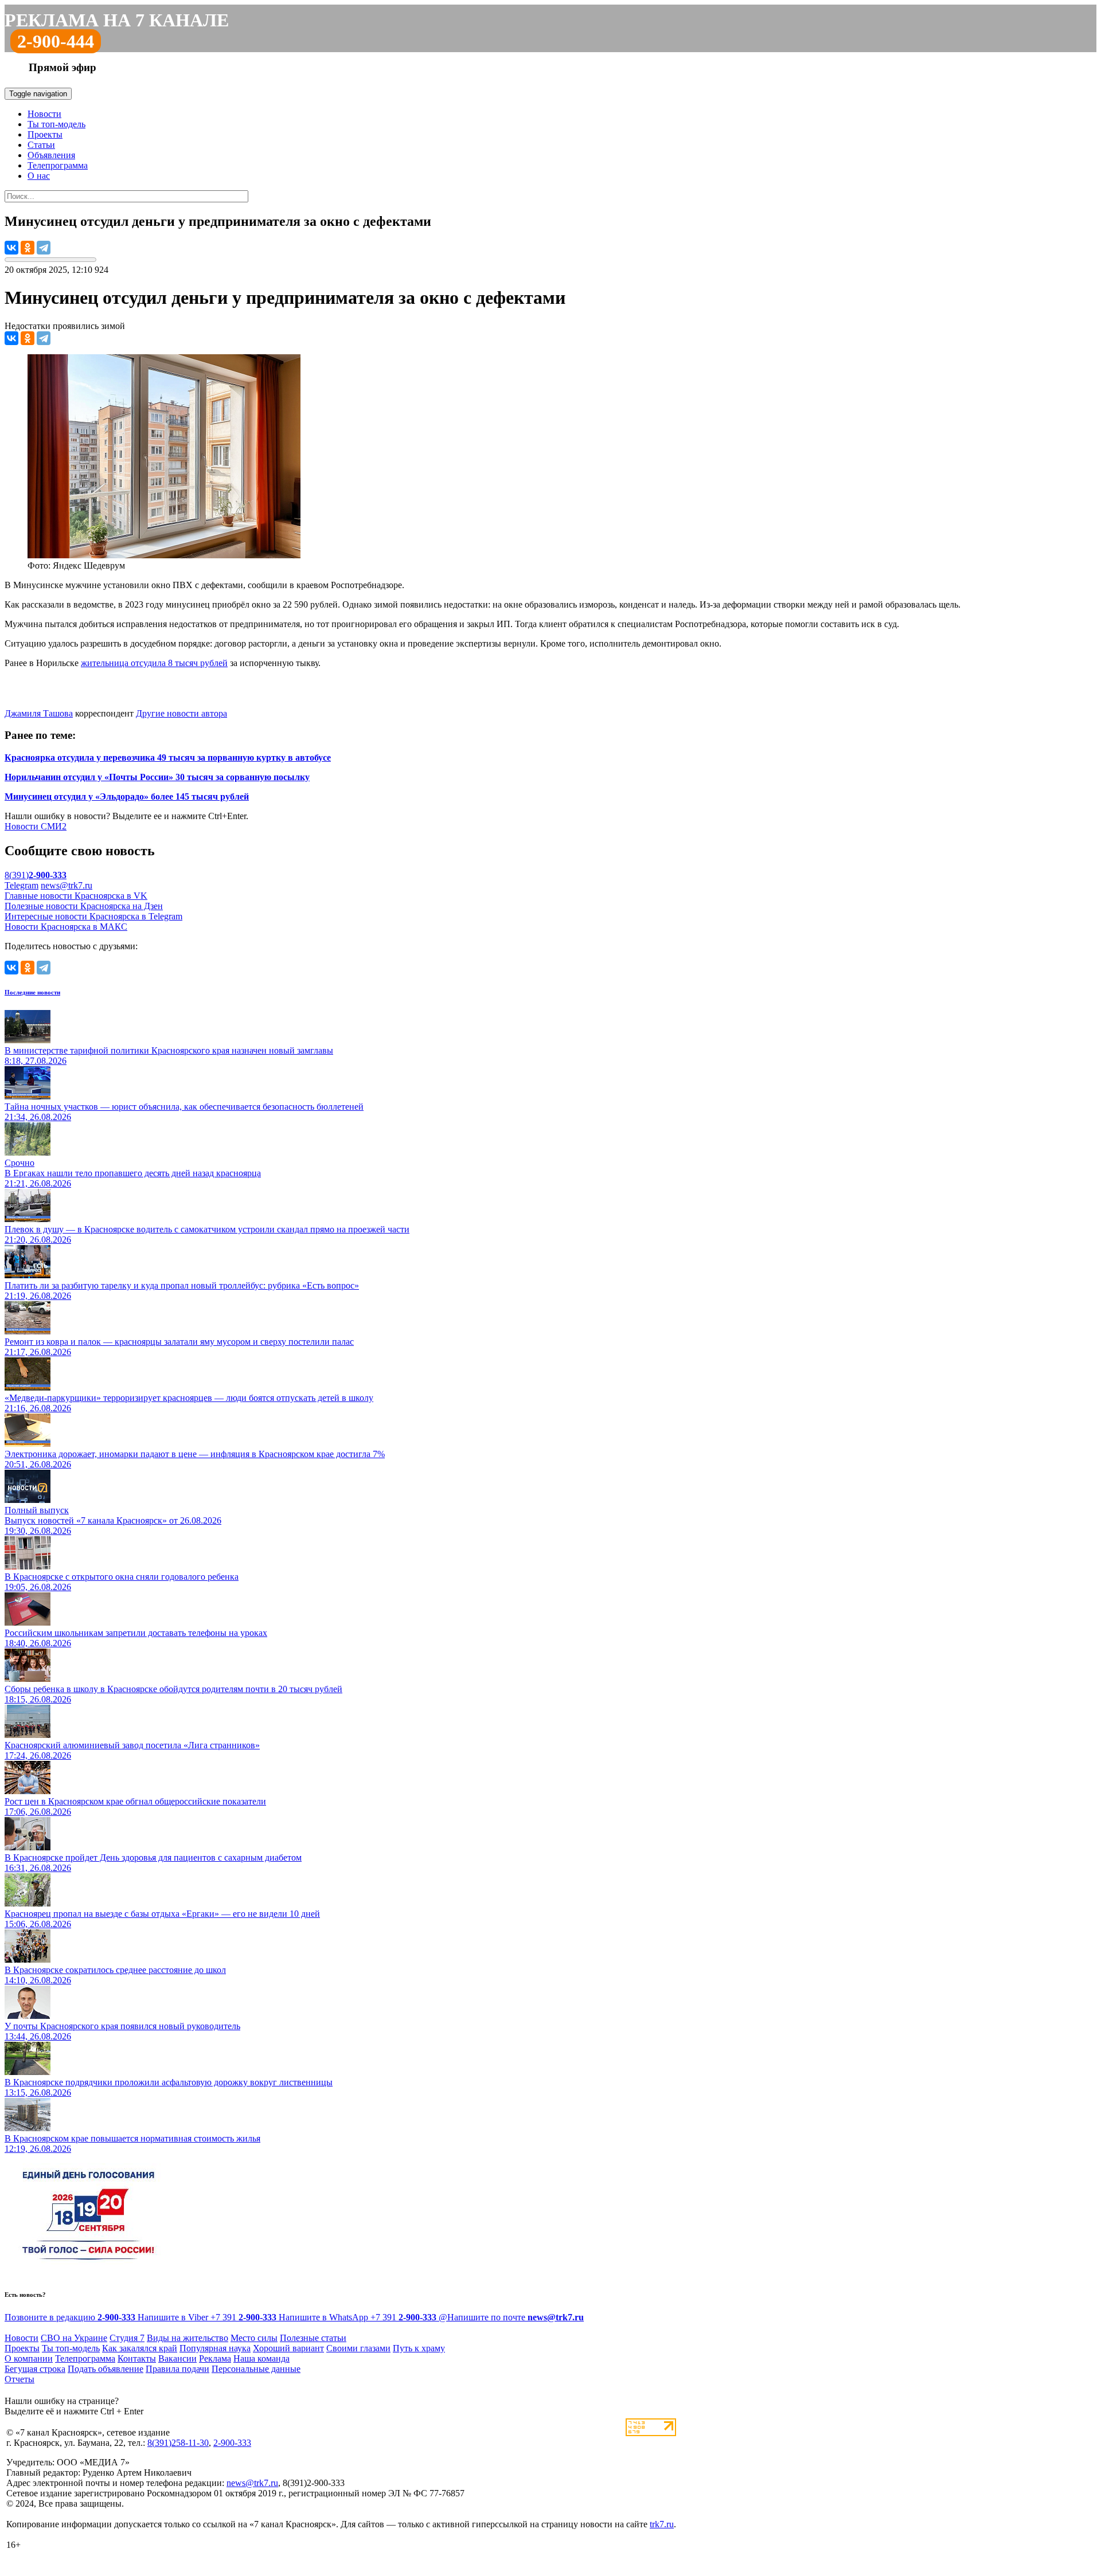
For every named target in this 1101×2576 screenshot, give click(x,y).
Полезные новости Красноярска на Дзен (84, 906)
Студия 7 (127, 2338)
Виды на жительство (188, 2338)
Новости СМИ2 (36, 826)
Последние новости (32, 992)
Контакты (137, 2358)
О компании (29, 2358)
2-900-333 (232, 2443)
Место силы (254, 2338)
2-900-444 (56, 41)
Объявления (51, 155)
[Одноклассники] (28, 248)
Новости (44, 114)
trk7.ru (662, 2524)
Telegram (22, 885)
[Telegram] (44, 248)
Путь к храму (419, 2348)
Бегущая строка (35, 2369)
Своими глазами (358, 2348)
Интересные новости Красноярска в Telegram (93, 916)
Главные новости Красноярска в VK (76, 896)
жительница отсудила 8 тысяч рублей (154, 663)
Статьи (41, 145)
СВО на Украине (74, 2338)
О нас (39, 176)
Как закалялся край (140, 2348)
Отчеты (19, 2379)
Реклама (215, 2358)
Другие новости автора (181, 713)
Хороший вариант (288, 2348)
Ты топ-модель (56, 124)
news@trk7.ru (67, 885)
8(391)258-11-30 (178, 2443)
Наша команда (261, 2358)
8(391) (36, 875)
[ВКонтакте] (11, 248)
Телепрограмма (58, 165)
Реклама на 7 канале (117, 20)
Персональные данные (256, 2369)
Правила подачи (177, 2369)
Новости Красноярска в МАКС (66, 927)
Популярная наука (215, 2348)
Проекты (45, 134)
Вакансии (177, 2358)
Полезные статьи (313, 2338)
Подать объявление (106, 2369)
